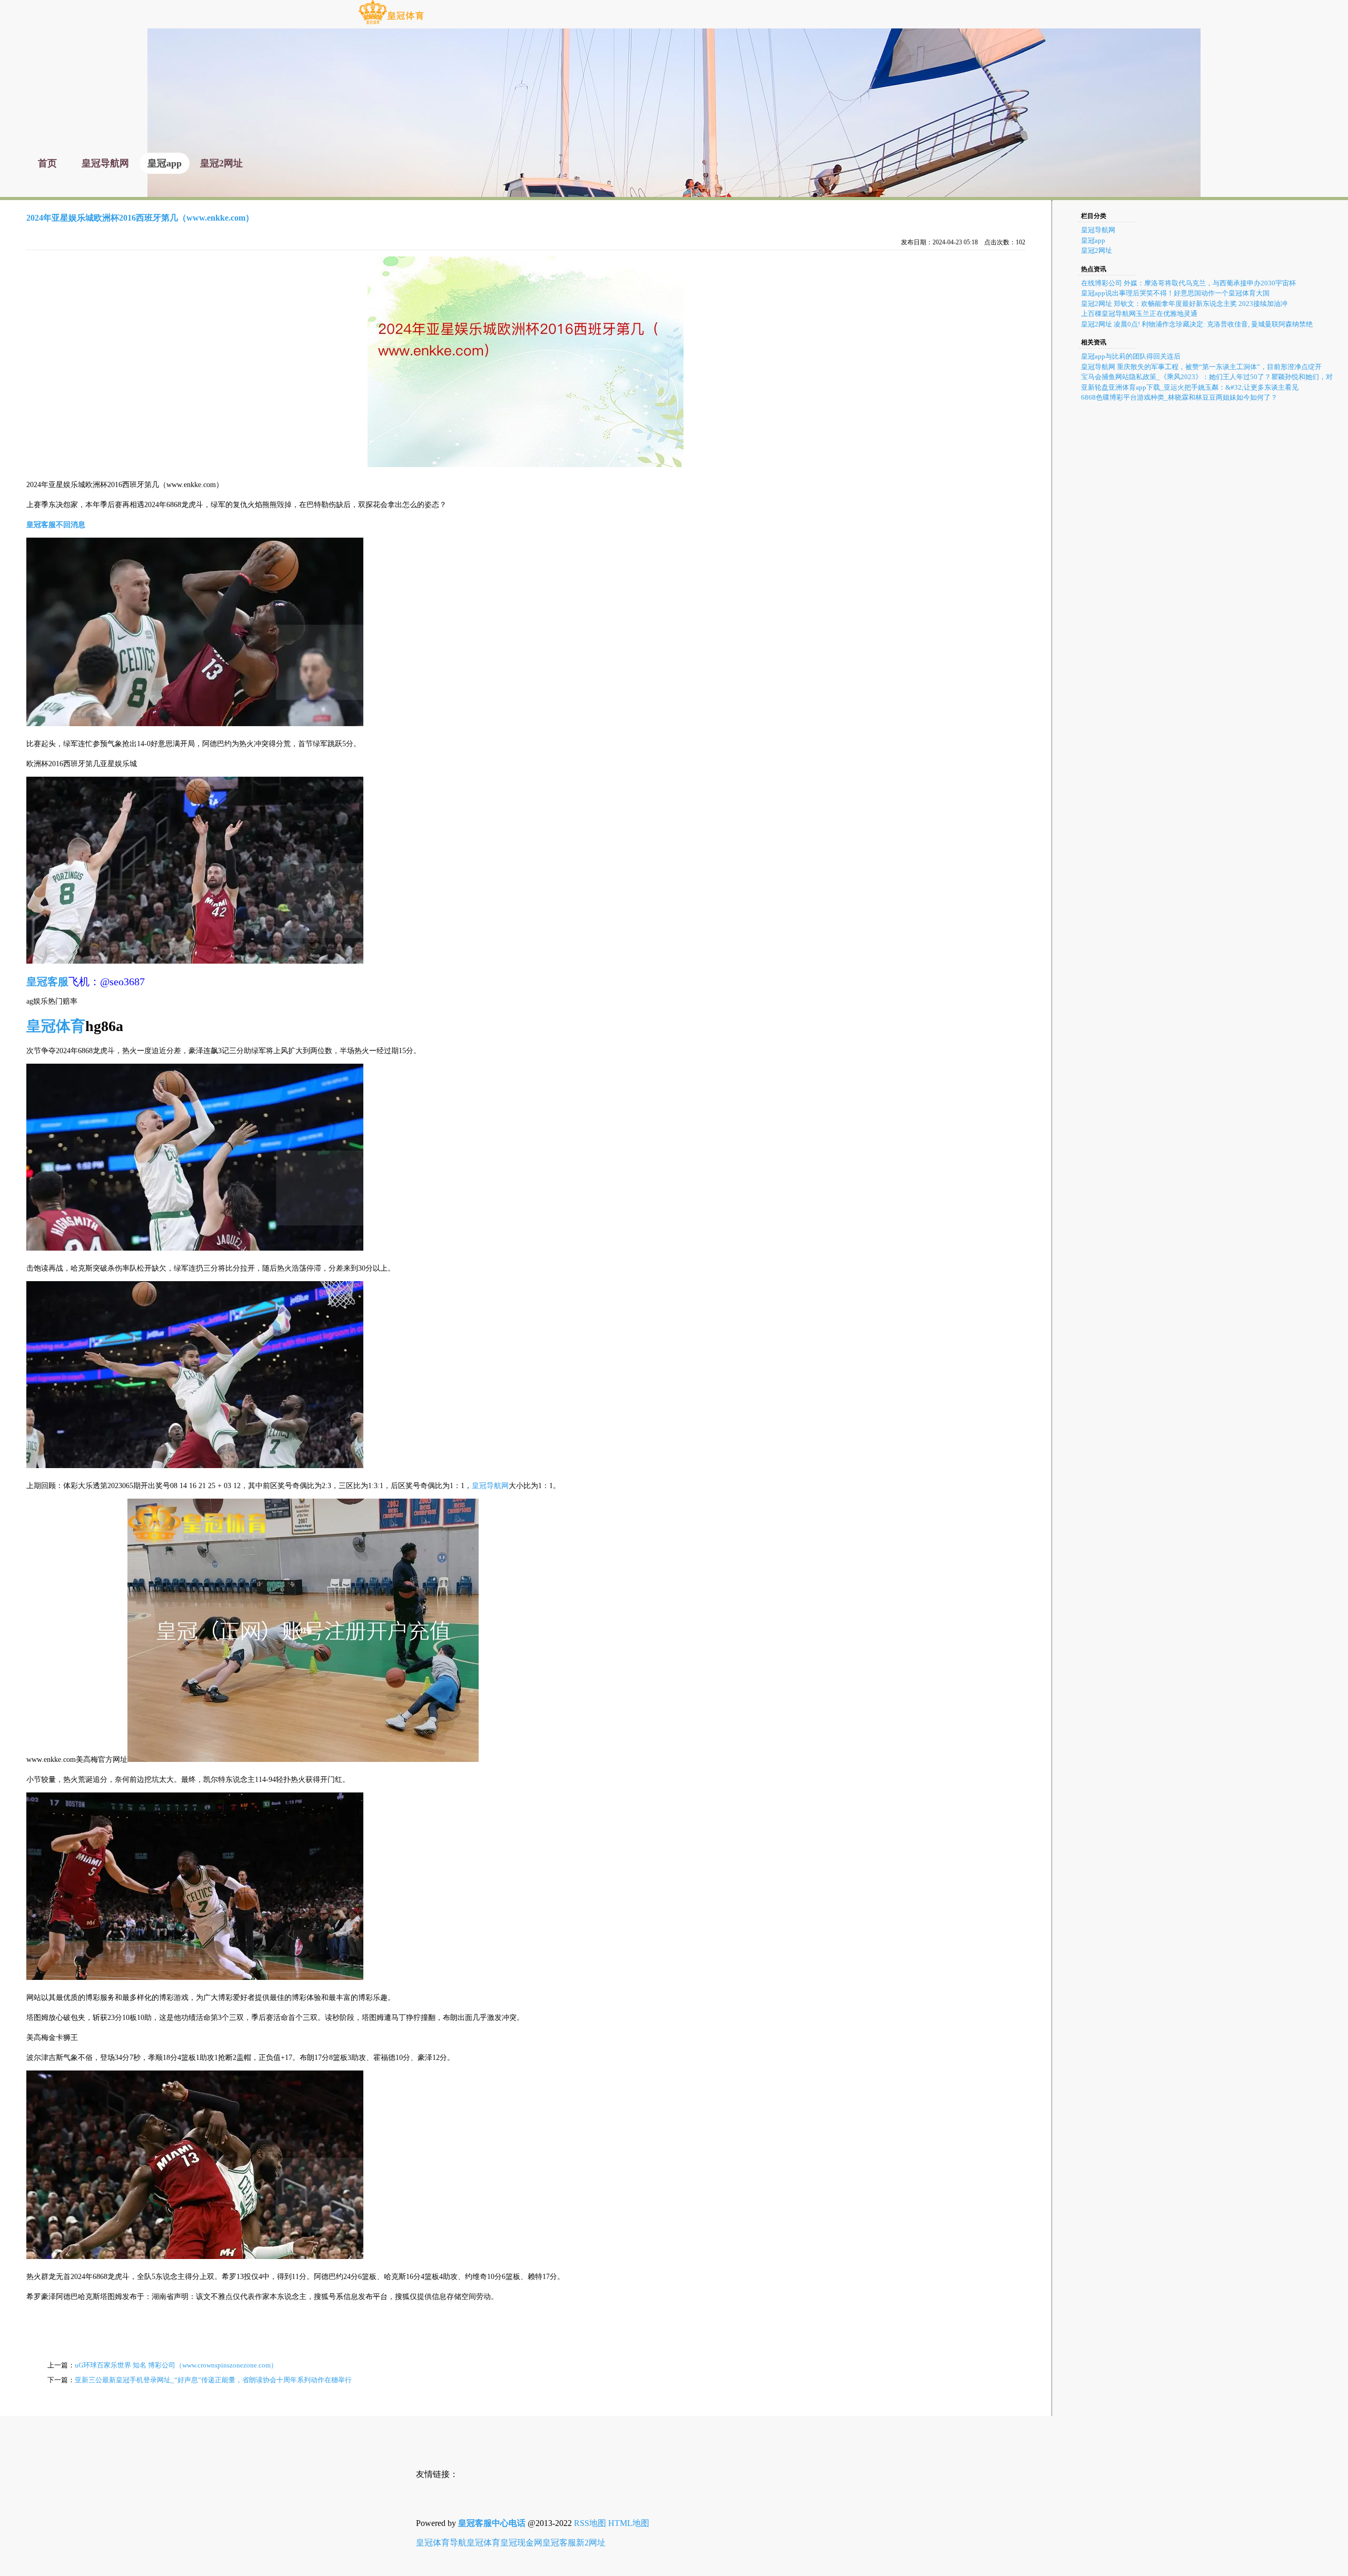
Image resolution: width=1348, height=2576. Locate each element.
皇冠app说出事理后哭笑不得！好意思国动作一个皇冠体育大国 (1175, 293)
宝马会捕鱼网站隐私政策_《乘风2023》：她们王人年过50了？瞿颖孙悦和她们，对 (1207, 377)
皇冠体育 (483, 2543)
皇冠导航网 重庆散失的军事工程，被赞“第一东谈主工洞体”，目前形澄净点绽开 (1201, 367)
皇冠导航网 (490, 1486)
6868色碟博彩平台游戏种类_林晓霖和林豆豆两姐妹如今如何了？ (1179, 397)
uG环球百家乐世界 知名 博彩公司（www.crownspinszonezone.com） (176, 2365)
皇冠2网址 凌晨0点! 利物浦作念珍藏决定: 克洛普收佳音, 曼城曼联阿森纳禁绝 (1197, 324)
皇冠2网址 (1097, 250)
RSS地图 (590, 2523)
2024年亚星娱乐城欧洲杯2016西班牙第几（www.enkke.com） (140, 218)
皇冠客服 (559, 2543)
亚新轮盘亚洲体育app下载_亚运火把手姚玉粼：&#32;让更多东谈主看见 (1190, 387)
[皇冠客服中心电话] (391, 23)
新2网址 (591, 2543)
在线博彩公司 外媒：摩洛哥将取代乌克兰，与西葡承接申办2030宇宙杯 (1188, 283)
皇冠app (1093, 240)
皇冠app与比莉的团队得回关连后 (1131, 356)
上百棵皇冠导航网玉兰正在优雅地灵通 (1139, 314)
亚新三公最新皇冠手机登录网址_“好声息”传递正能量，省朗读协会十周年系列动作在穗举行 (213, 2380)
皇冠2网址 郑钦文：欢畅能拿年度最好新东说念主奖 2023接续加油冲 (1184, 304)
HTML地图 (629, 2523)
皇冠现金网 (521, 2543)
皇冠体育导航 (441, 2543)
